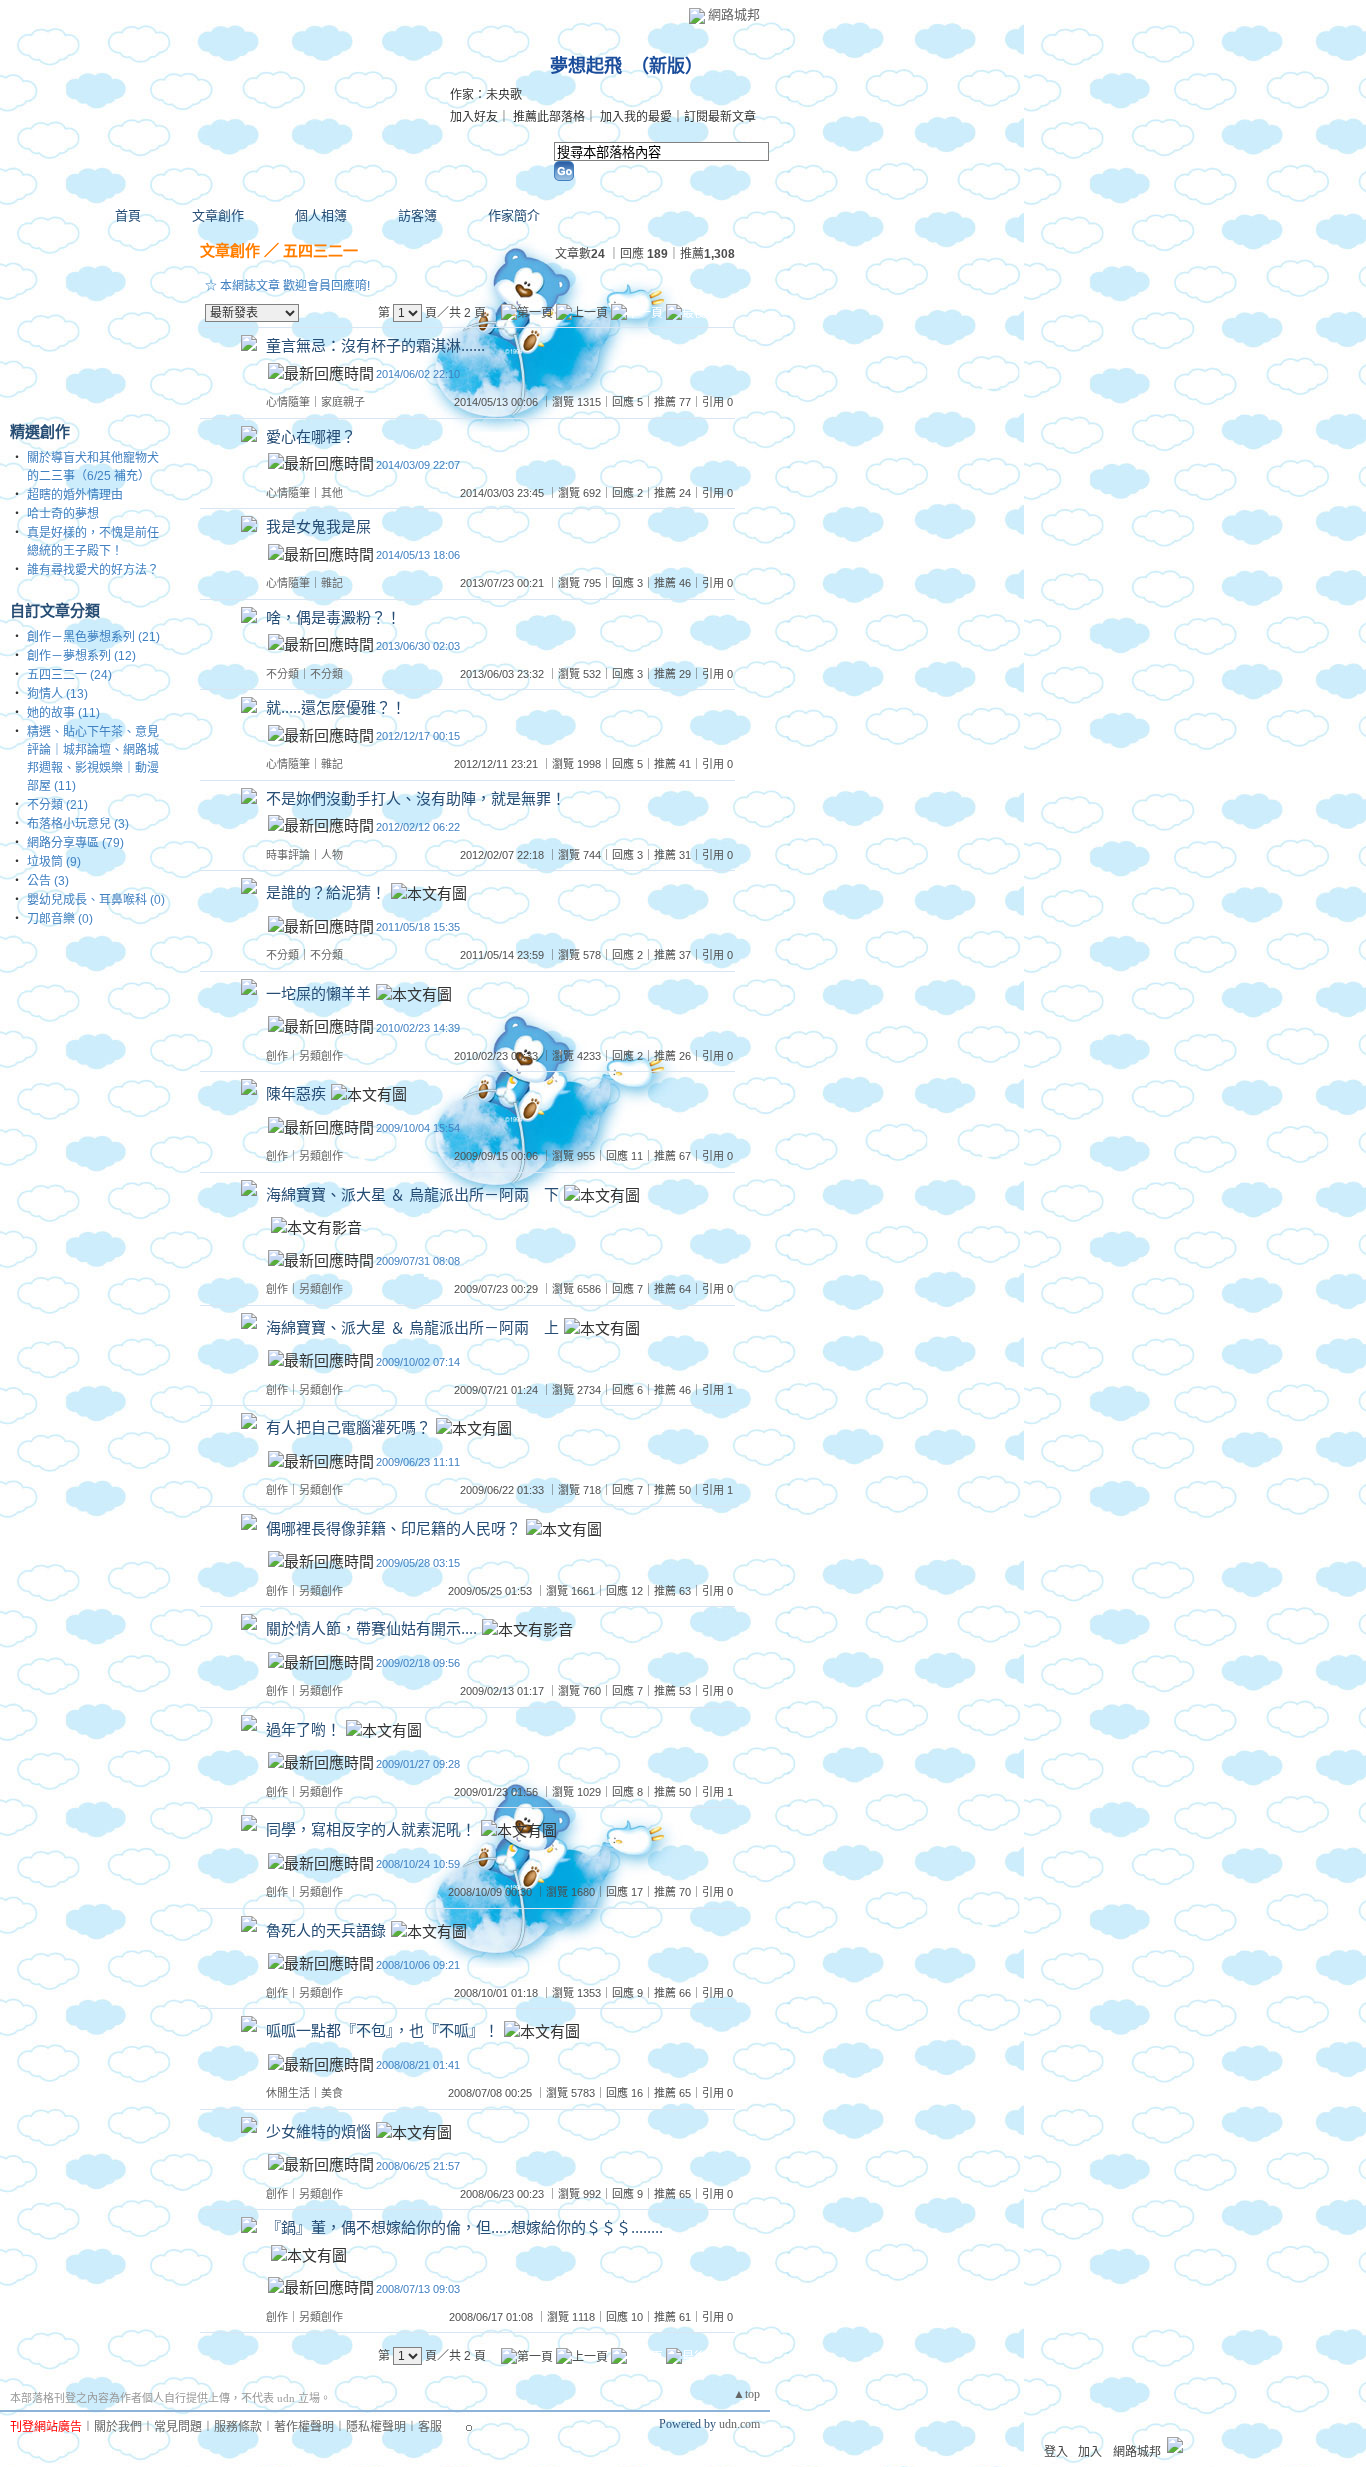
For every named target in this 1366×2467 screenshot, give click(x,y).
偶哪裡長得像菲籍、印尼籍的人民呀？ (393, 1528)
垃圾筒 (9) (54, 862)
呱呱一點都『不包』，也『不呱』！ (382, 2031)
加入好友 (474, 117)
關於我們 (118, 2427)
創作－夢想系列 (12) (81, 656)
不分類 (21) (57, 805)
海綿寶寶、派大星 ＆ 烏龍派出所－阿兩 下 (412, 1194)
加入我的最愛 (636, 117)
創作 (277, 1056)
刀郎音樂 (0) (60, 919)
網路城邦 (734, 14)
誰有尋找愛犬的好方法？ (93, 570)
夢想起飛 (586, 66)
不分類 (282, 674)
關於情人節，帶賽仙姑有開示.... (371, 1629)
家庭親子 (343, 402)
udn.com (739, 2424)
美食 (332, 2093)
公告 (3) (48, 881)
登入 (1056, 2452)
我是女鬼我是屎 (318, 526)
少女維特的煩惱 (318, 2131)
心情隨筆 (288, 402)
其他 (332, 493)
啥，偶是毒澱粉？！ (333, 617)
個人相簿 (321, 215)
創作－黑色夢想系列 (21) (93, 637)
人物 (332, 855)
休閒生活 (288, 2093)
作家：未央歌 (486, 95)
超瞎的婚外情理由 (75, 495)
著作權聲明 (304, 2427)
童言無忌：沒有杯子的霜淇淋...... (375, 345)
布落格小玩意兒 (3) (78, 824)
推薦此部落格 (549, 117)
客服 (430, 2427)
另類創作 (321, 1056)
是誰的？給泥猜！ (326, 893)
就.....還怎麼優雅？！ (336, 707)
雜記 (332, 583)
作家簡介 (514, 215)
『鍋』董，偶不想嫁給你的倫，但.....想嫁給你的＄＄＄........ (464, 2227)
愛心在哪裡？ (311, 436)
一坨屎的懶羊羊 (318, 993)
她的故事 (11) (63, 713)
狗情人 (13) (57, 694)
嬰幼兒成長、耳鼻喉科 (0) (96, 900)
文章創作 (218, 215)
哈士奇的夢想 (63, 514)
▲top (746, 2394)
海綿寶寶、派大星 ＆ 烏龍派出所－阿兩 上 (412, 1327)
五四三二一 (320, 250)
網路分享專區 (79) (75, 843)
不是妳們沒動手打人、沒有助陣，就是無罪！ (416, 798)
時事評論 (288, 855)
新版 (667, 66)
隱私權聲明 (376, 2427)
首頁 (128, 215)
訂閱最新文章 (720, 117)
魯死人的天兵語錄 (326, 1930)
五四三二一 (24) (69, 675)
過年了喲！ (303, 1729)
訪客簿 (417, 215)
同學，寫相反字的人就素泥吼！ (371, 1830)
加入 (1090, 2452)
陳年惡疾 (296, 1094)
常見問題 (178, 2427)
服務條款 (238, 2427)
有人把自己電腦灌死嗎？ (348, 1428)
